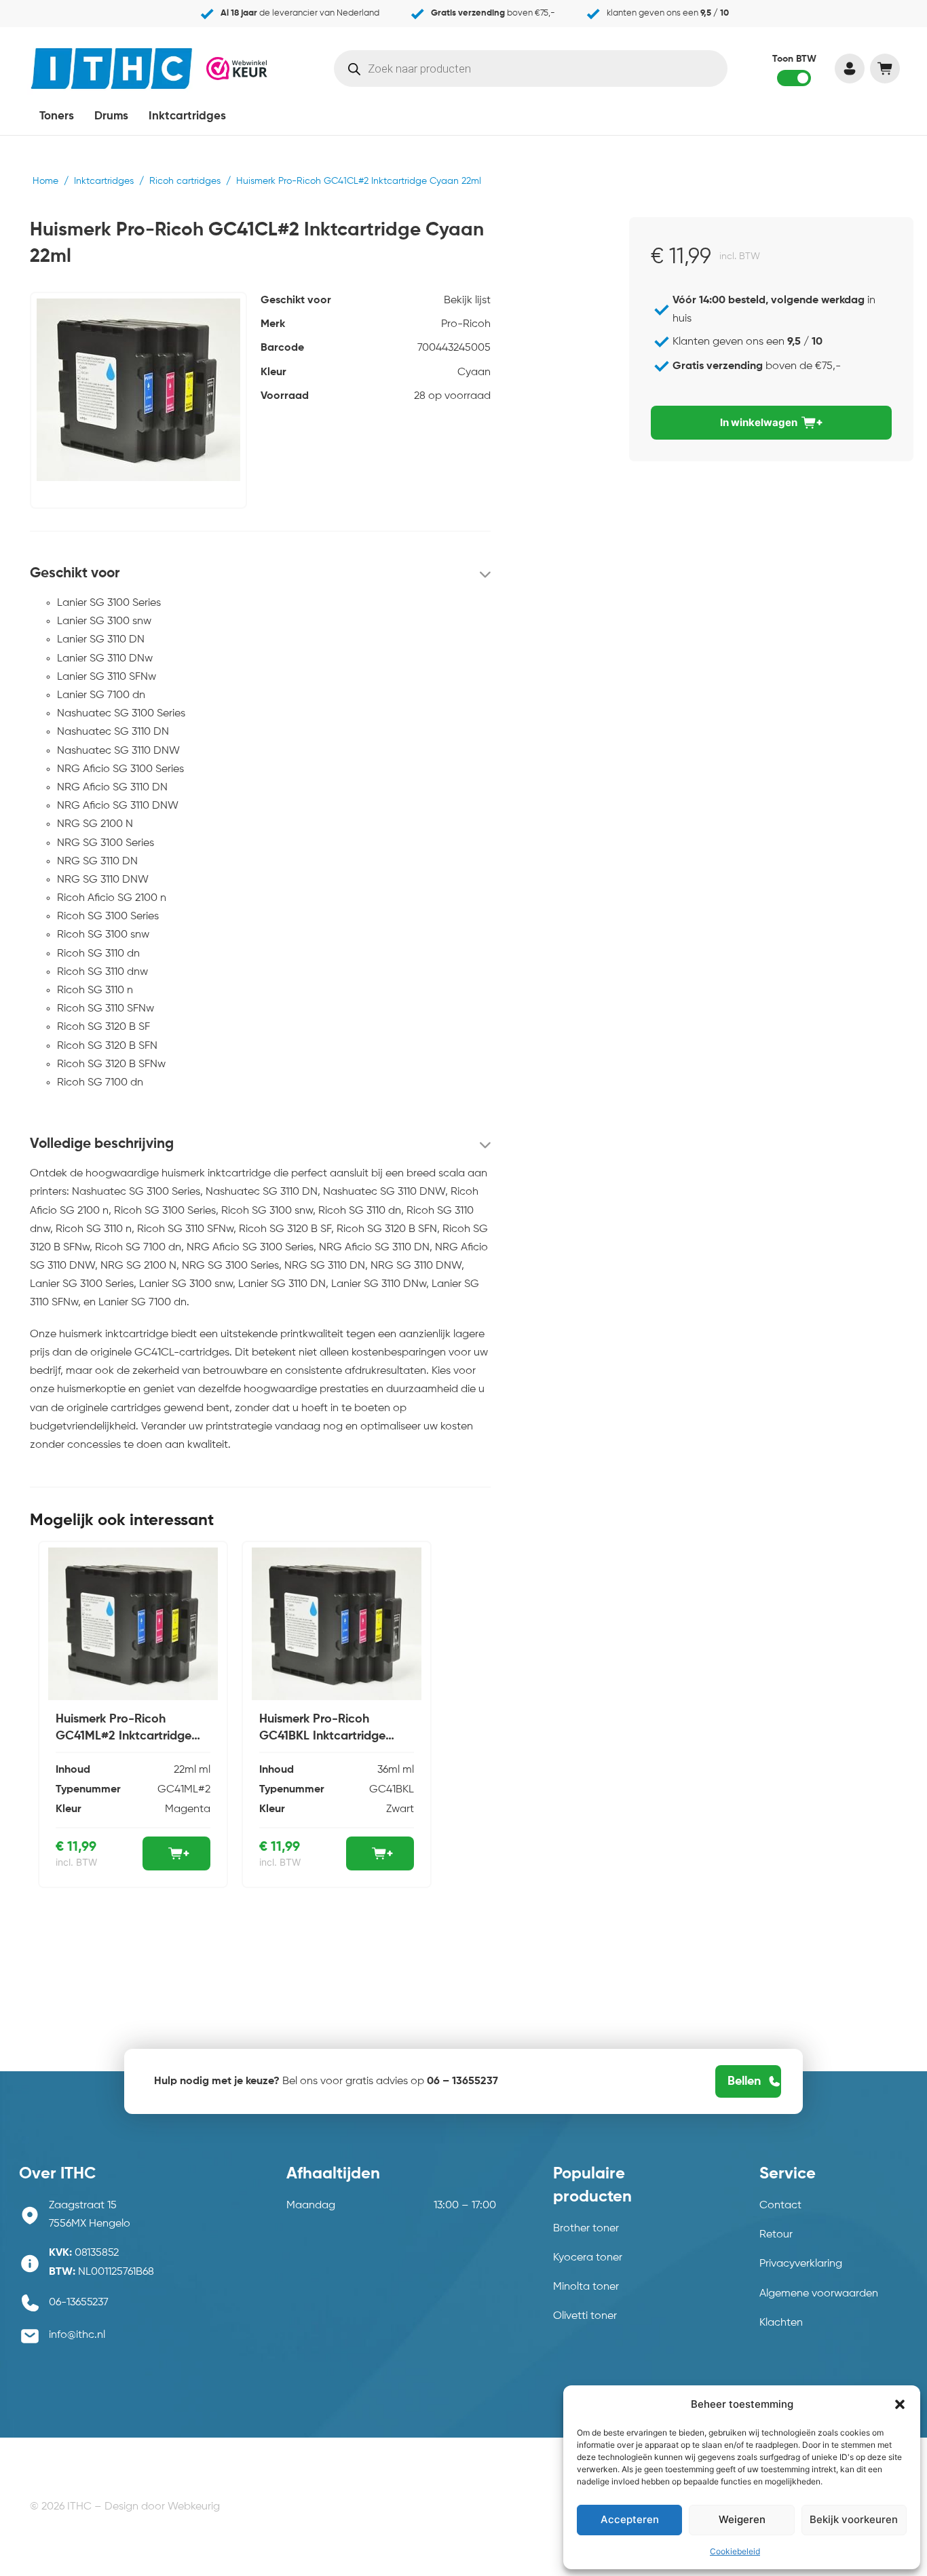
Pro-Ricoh (466, 324)
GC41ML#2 (184, 1790)
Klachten (781, 2323)
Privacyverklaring (801, 2264)
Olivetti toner (585, 2316)
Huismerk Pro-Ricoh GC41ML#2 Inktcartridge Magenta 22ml (124, 1736)
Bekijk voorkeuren (854, 2519)
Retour (776, 2235)
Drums (111, 116)
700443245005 (454, 348)
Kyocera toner (588, 2258)
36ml (389, 1770)
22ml (185, 1770)
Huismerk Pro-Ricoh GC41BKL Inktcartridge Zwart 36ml (322, 1736)
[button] (900, 2404)
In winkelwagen (759, 422)
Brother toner (586, 2229)
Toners (57, 116)
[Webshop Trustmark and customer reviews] (237, 68)
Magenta (188, 1809)
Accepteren (630, 2519)
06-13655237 (79, 2303)
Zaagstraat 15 (83, 2206)
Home (45, 181)
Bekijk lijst (467, 301)
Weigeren (742, 2519)
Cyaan (474, 372)
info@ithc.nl (77, 2335)
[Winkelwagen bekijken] (885, 69)
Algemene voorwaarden (819, 2294)
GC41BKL (392, 1790)
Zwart (400, 1809)
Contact (780, 2206)
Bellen (744, 2081)
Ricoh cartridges (185, 181)
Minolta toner (586, 2287)
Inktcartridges (187, 116)
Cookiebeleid (735, 2551)
